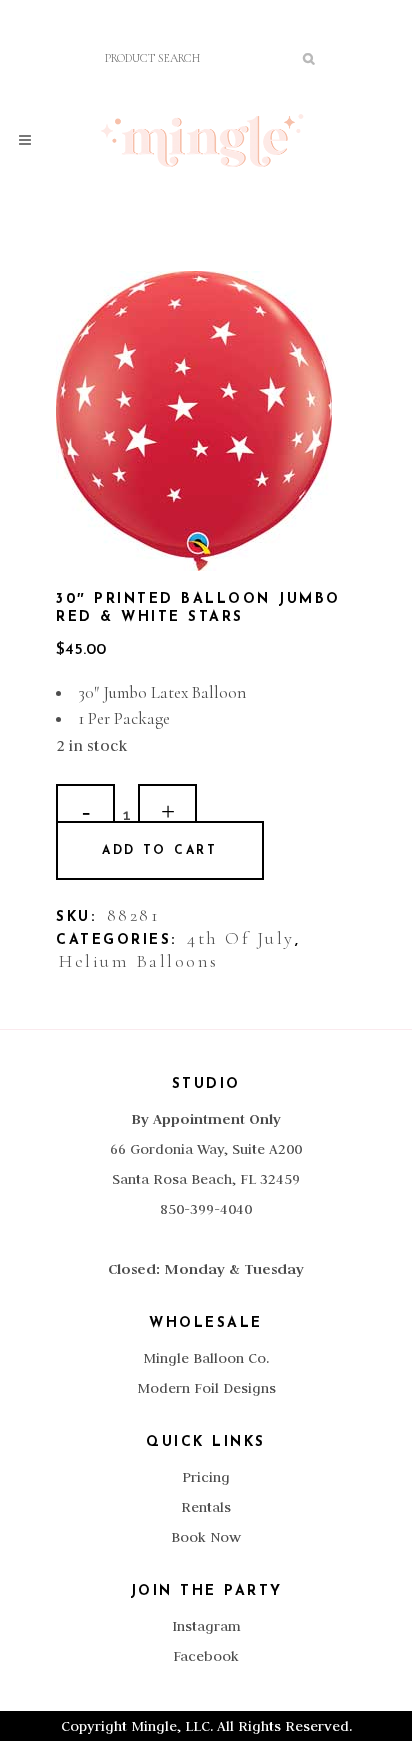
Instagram (206, 1626)
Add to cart (160, 851)
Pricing (206, 1477)
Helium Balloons (139, 961)
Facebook (206, 1656)
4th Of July (241, 938)
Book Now (206, 1537)
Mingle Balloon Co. (206, 1358)
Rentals (206, 1507)
